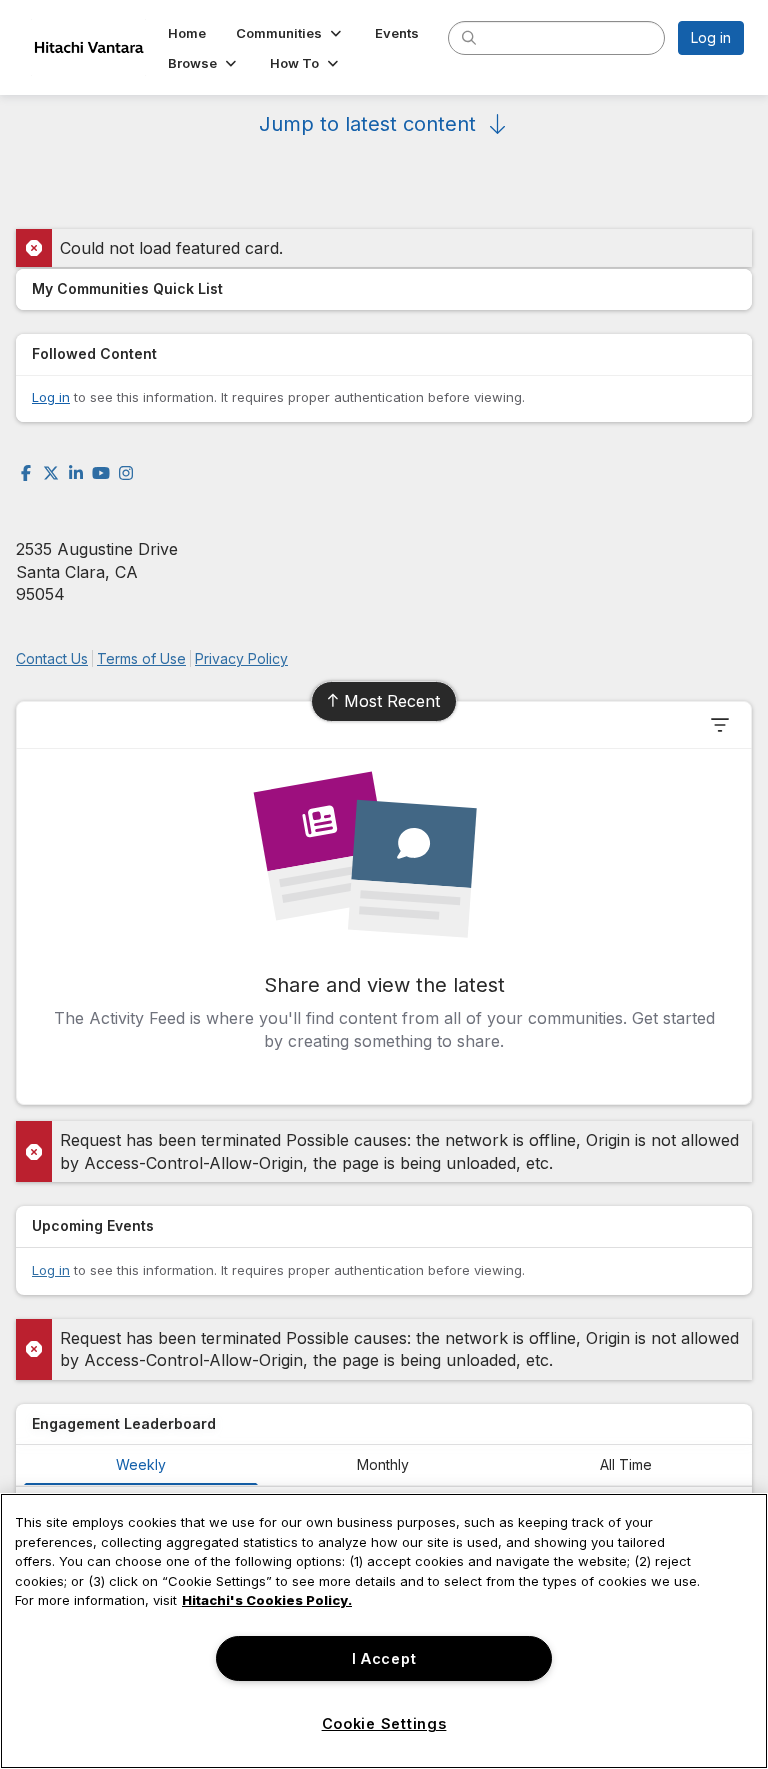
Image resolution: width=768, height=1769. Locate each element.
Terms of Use (141, 658)
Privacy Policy (241, 658)
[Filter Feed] (720, 725)
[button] (290, 33)
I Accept (384, 1658)
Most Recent (392, 701)
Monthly (383, 1464)
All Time (626, 1464)
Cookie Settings (384, 1723)
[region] (384, 1631)
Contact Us (52, 658)
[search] (469, 37)
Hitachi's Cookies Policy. (267, 1600)
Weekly (141, 1464)
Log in (711, 37)
